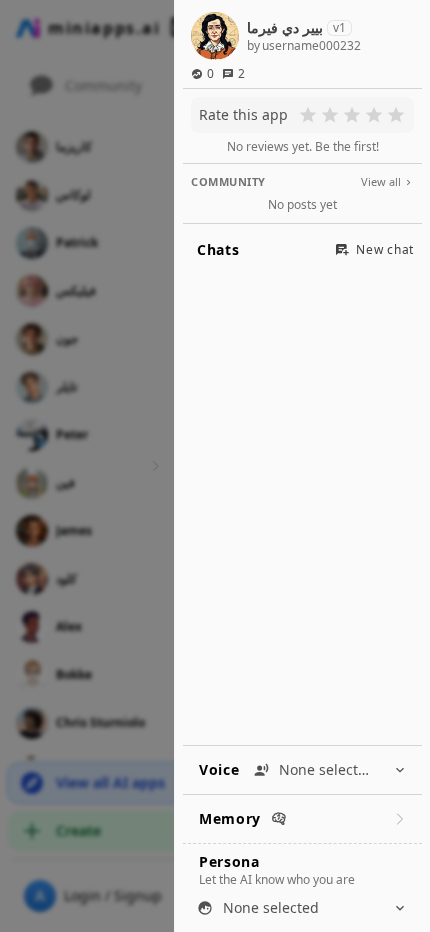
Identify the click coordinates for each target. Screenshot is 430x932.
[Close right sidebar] (153, 466)
